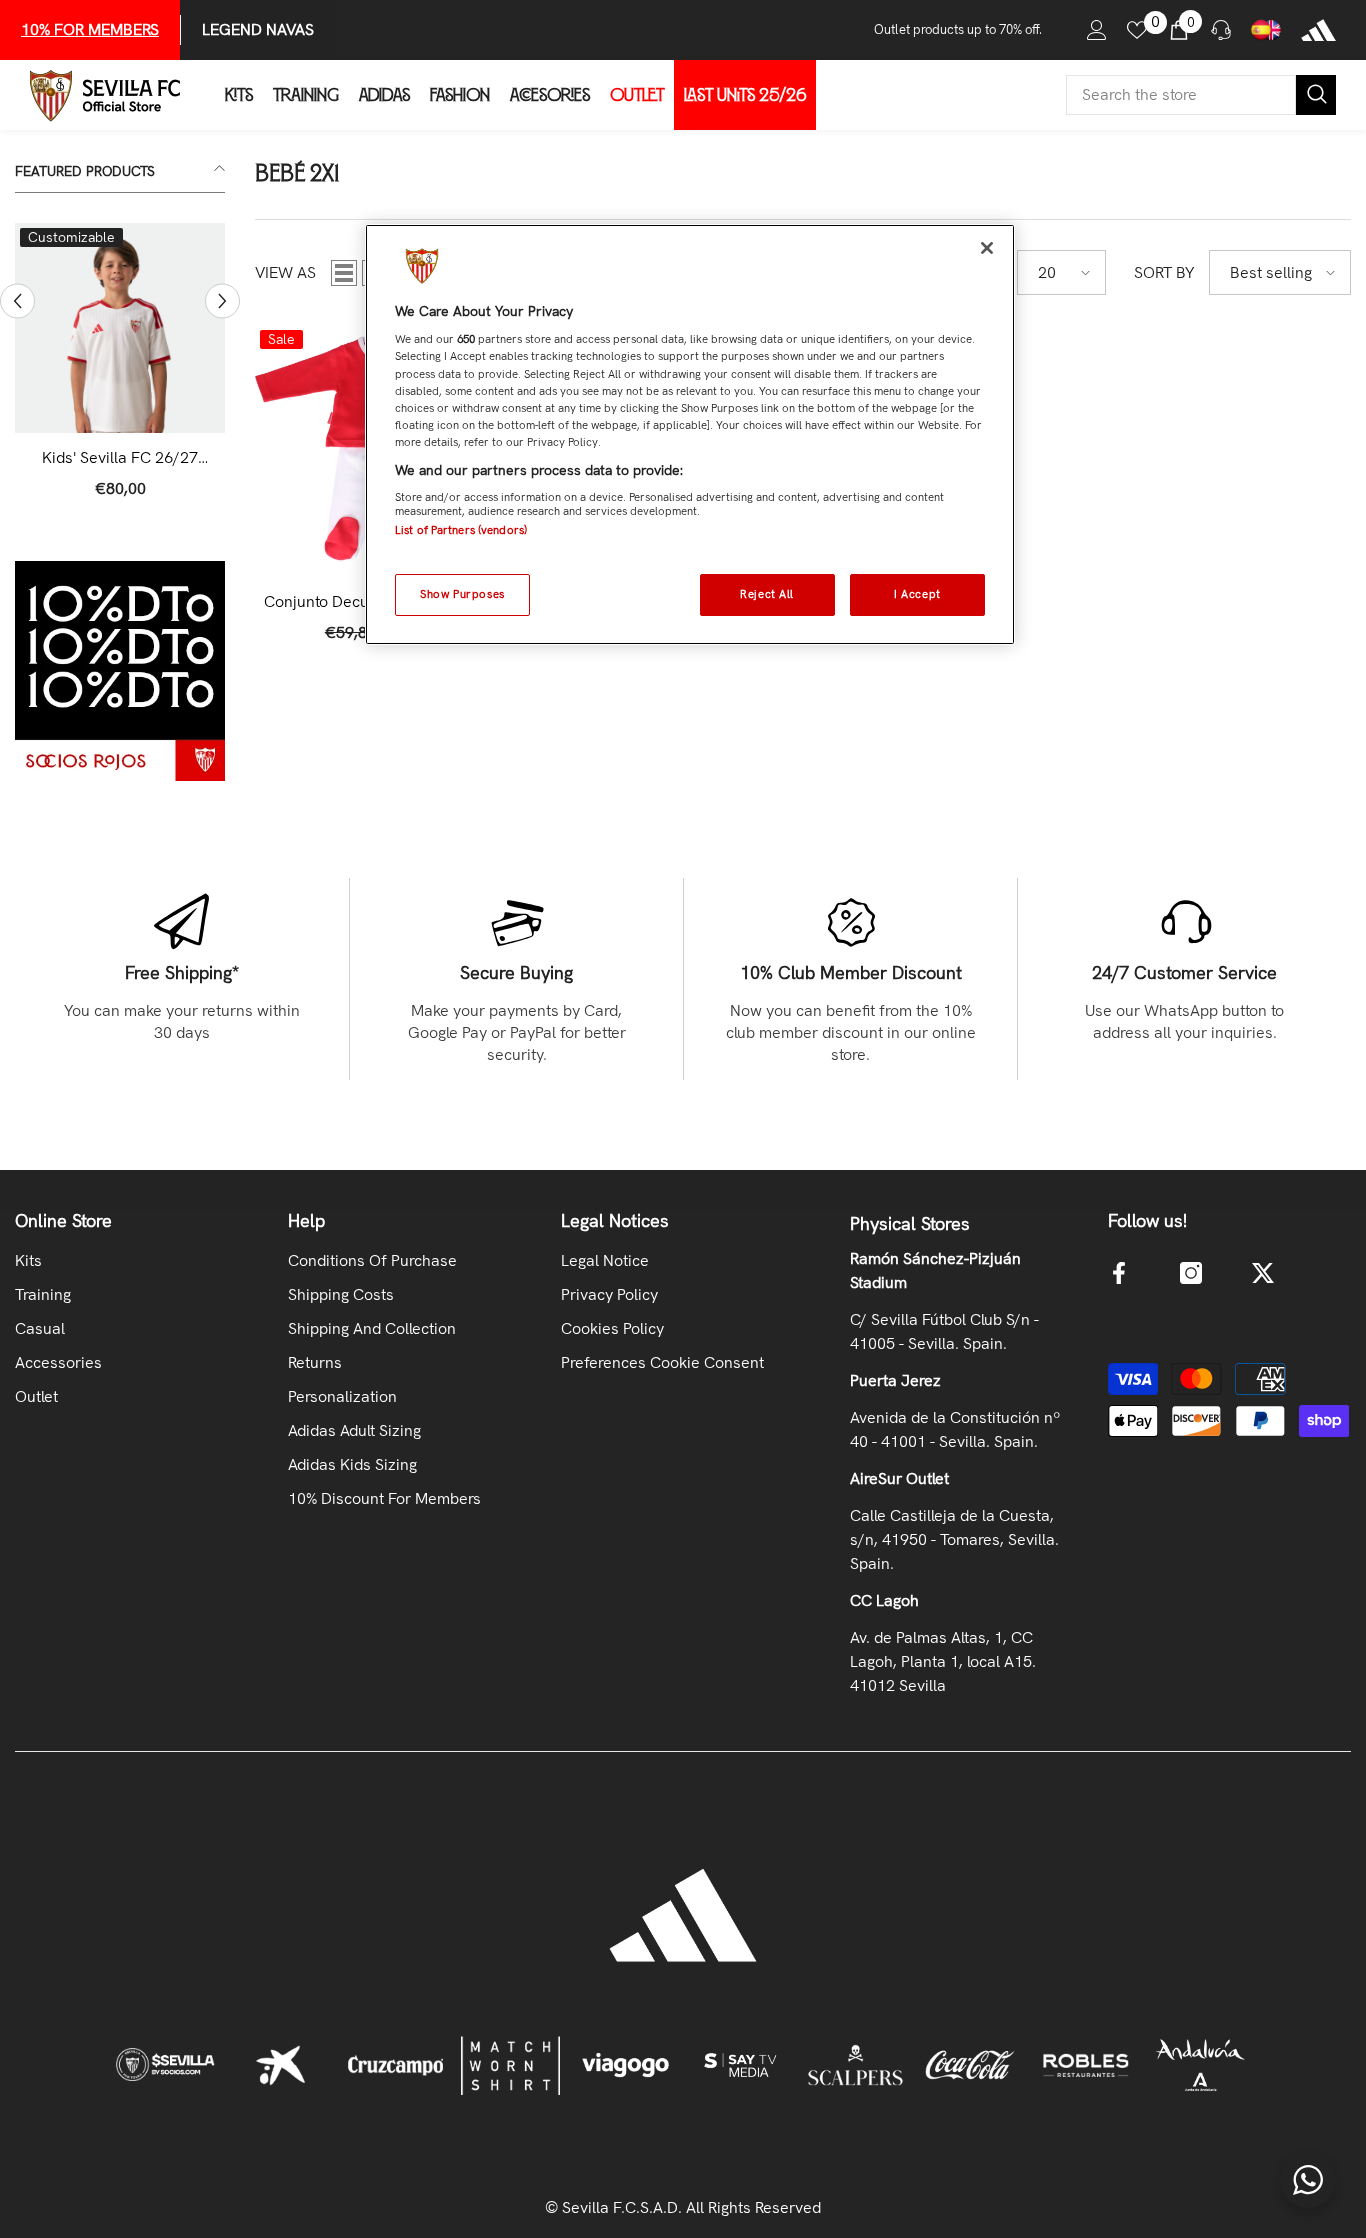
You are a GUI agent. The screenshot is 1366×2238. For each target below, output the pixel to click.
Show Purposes (462, 594)
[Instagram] (1191, 1273)
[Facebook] (1119, 1273)
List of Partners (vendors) (461, 530)
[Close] (987, 248)
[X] (1263, 1273)
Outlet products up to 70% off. (958, 29)
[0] (1137, 30)
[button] (344, 273)
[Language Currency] (1266, 30)
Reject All (767, 594)
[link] (120, 671)
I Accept (917, 594)
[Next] (222, 301)
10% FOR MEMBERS (90, 29)
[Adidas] (1318, 30)
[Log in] (1097, 30)
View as (285, 272)
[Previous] (17, 301)
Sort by (1164, 272)
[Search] (1201, 95)
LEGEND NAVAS (258, 29)
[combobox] (1181, 95)
